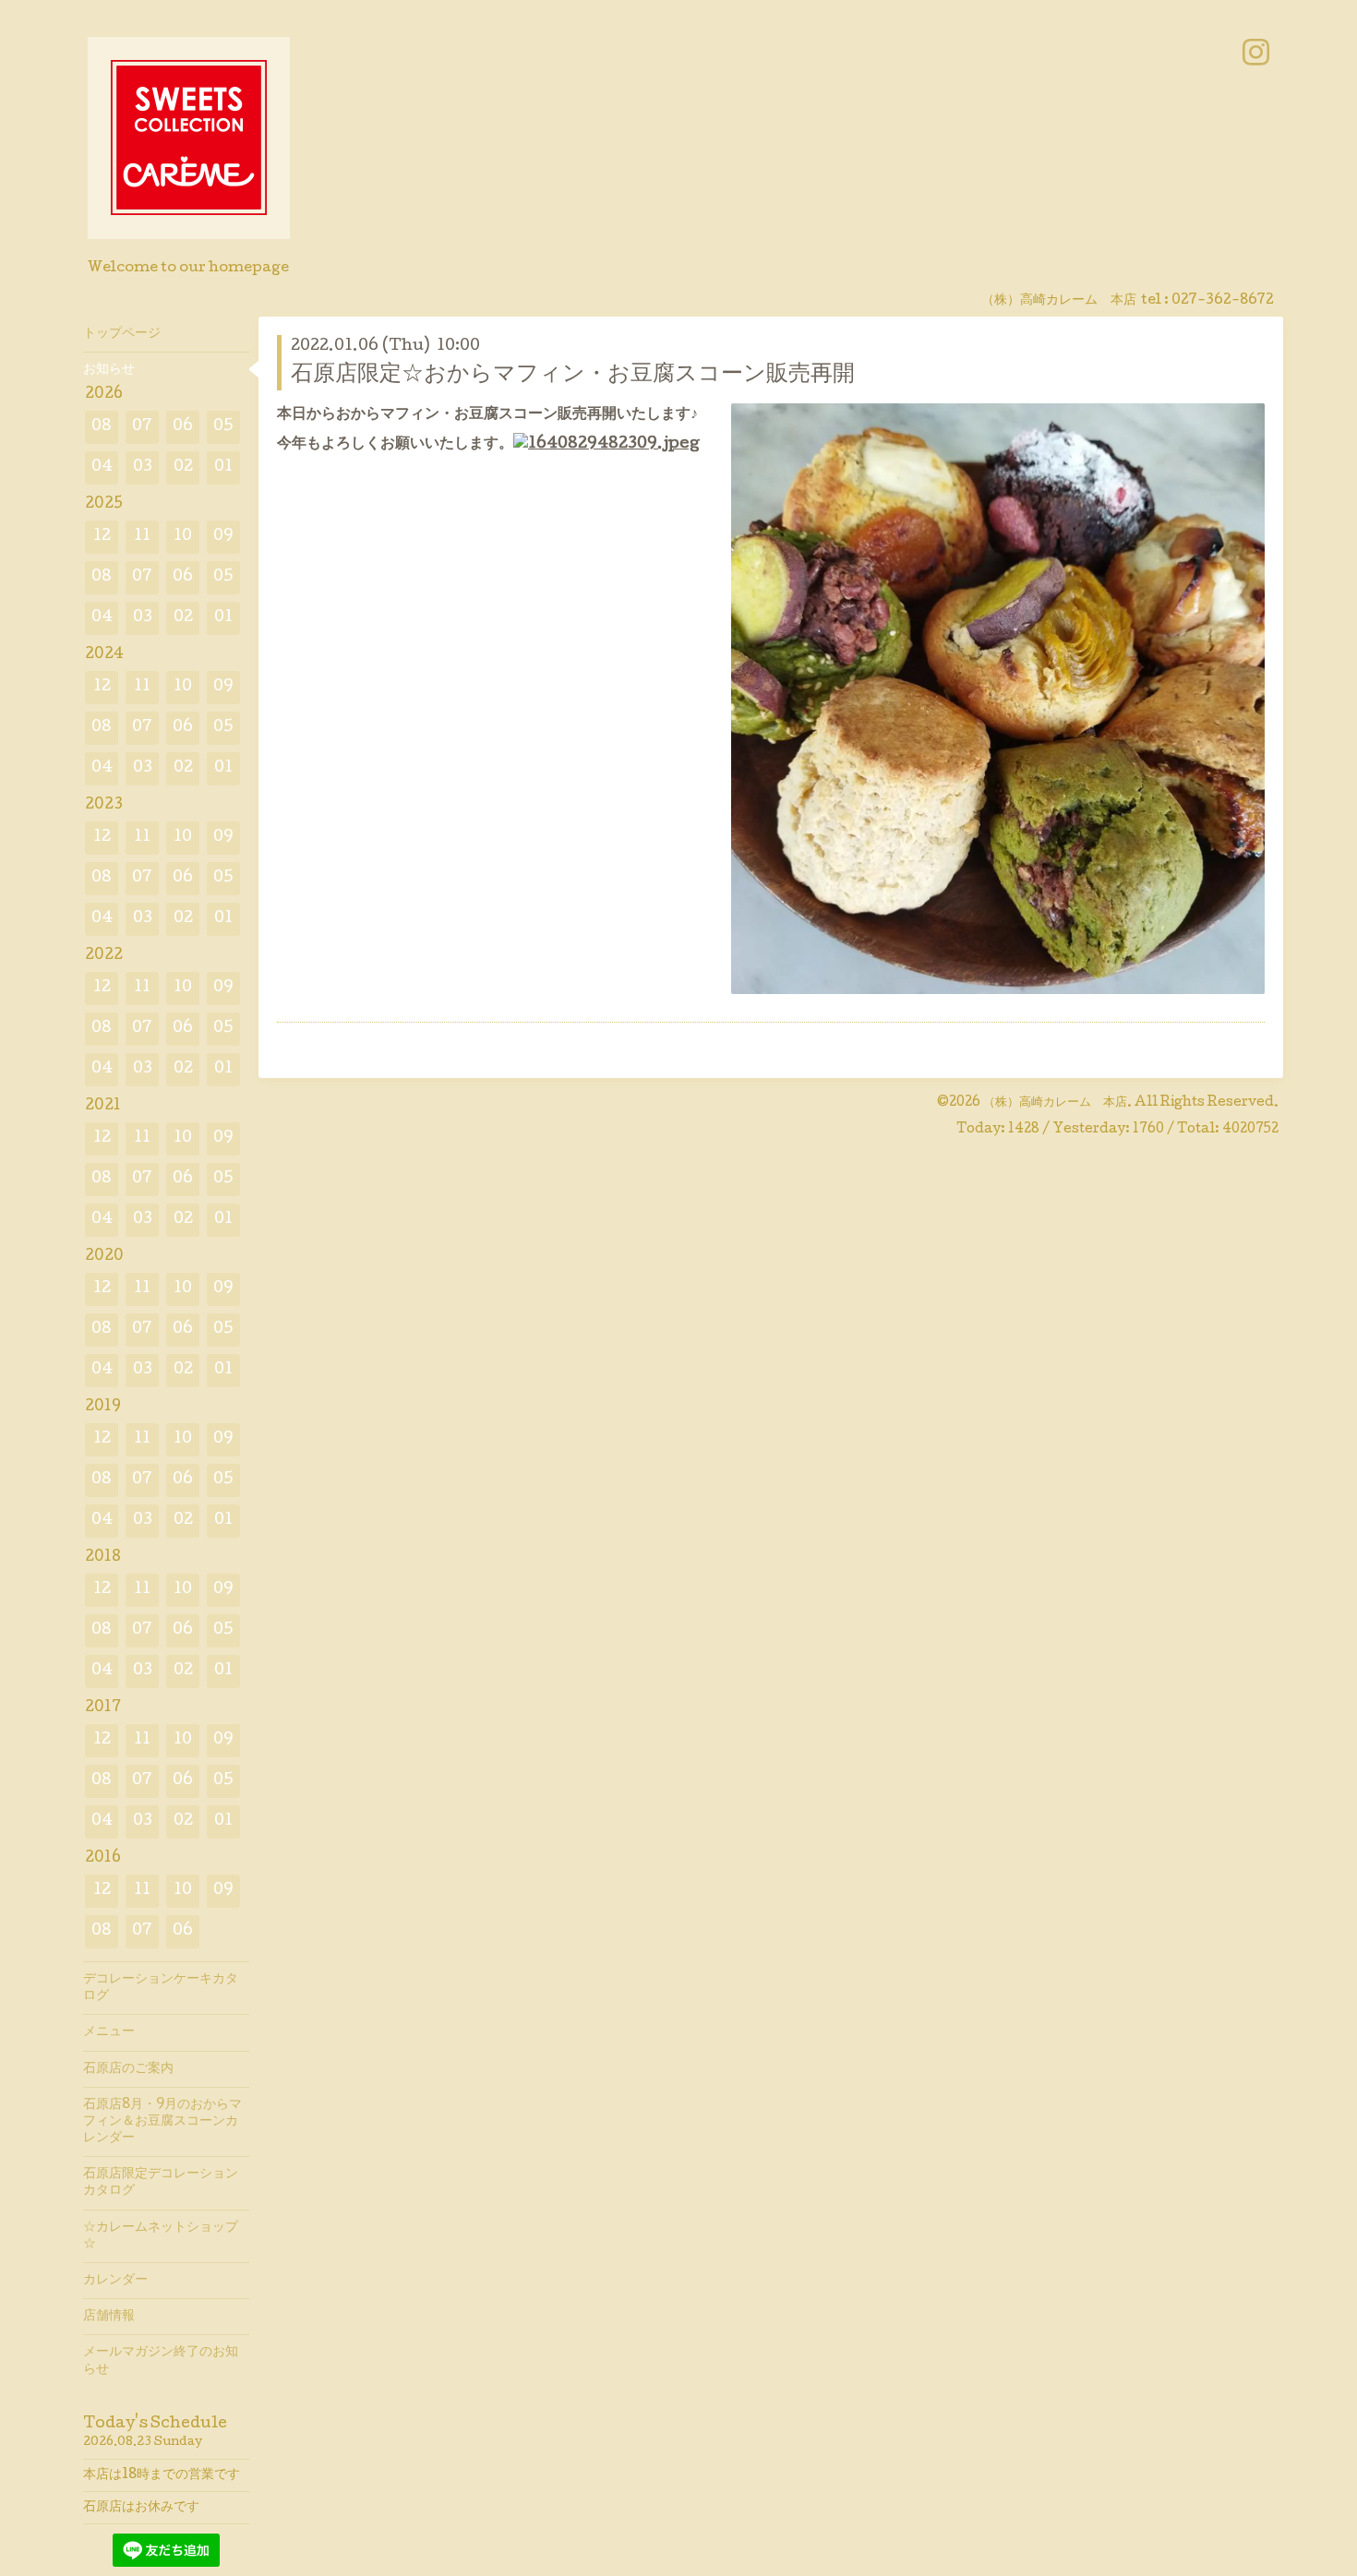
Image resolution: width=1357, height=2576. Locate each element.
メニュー (109, 2032)
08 (102, 427)
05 (223, 427)
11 (142, 537)
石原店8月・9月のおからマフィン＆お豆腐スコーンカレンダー (162, 2122)
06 (183, 427)
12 (102, 537)
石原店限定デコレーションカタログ (161, 2183)
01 (223, 467)
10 (183, 537)
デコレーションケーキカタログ (161, 1988)
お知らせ (109, 370)
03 (143, 467)
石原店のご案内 (128, 2069)
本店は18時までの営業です (162, 2475)
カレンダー (115, 2281)
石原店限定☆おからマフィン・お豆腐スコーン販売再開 (573, 375)
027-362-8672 (1223, 301)
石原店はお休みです (141, 2508)
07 (142, 427)
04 (102, 467)
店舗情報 (109, 2317)
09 (223, 537)
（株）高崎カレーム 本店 (1055, 1103)
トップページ (122, 334)
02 (183, 467)
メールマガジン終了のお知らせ (161, 2361)
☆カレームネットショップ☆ (161, 2236)
